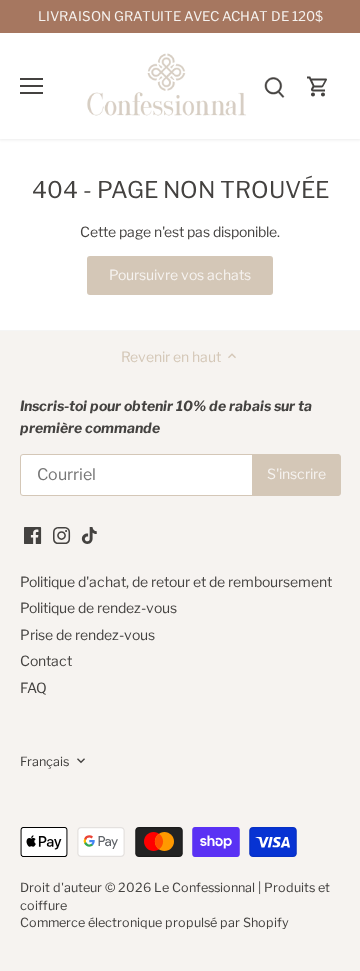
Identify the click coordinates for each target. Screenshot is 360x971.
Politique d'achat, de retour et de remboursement (176, 581)
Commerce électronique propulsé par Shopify (154, 922)
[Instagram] (61, 534)
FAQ (33, 687)
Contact (46, 660)
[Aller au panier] (318, 85)
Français (44, 761)
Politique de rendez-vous (98, 607)
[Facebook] (32, 534)
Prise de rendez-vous (87, 634)
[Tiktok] (89, 534)
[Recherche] (274, 85)
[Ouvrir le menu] (31, 86)
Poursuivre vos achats (180, 274)
